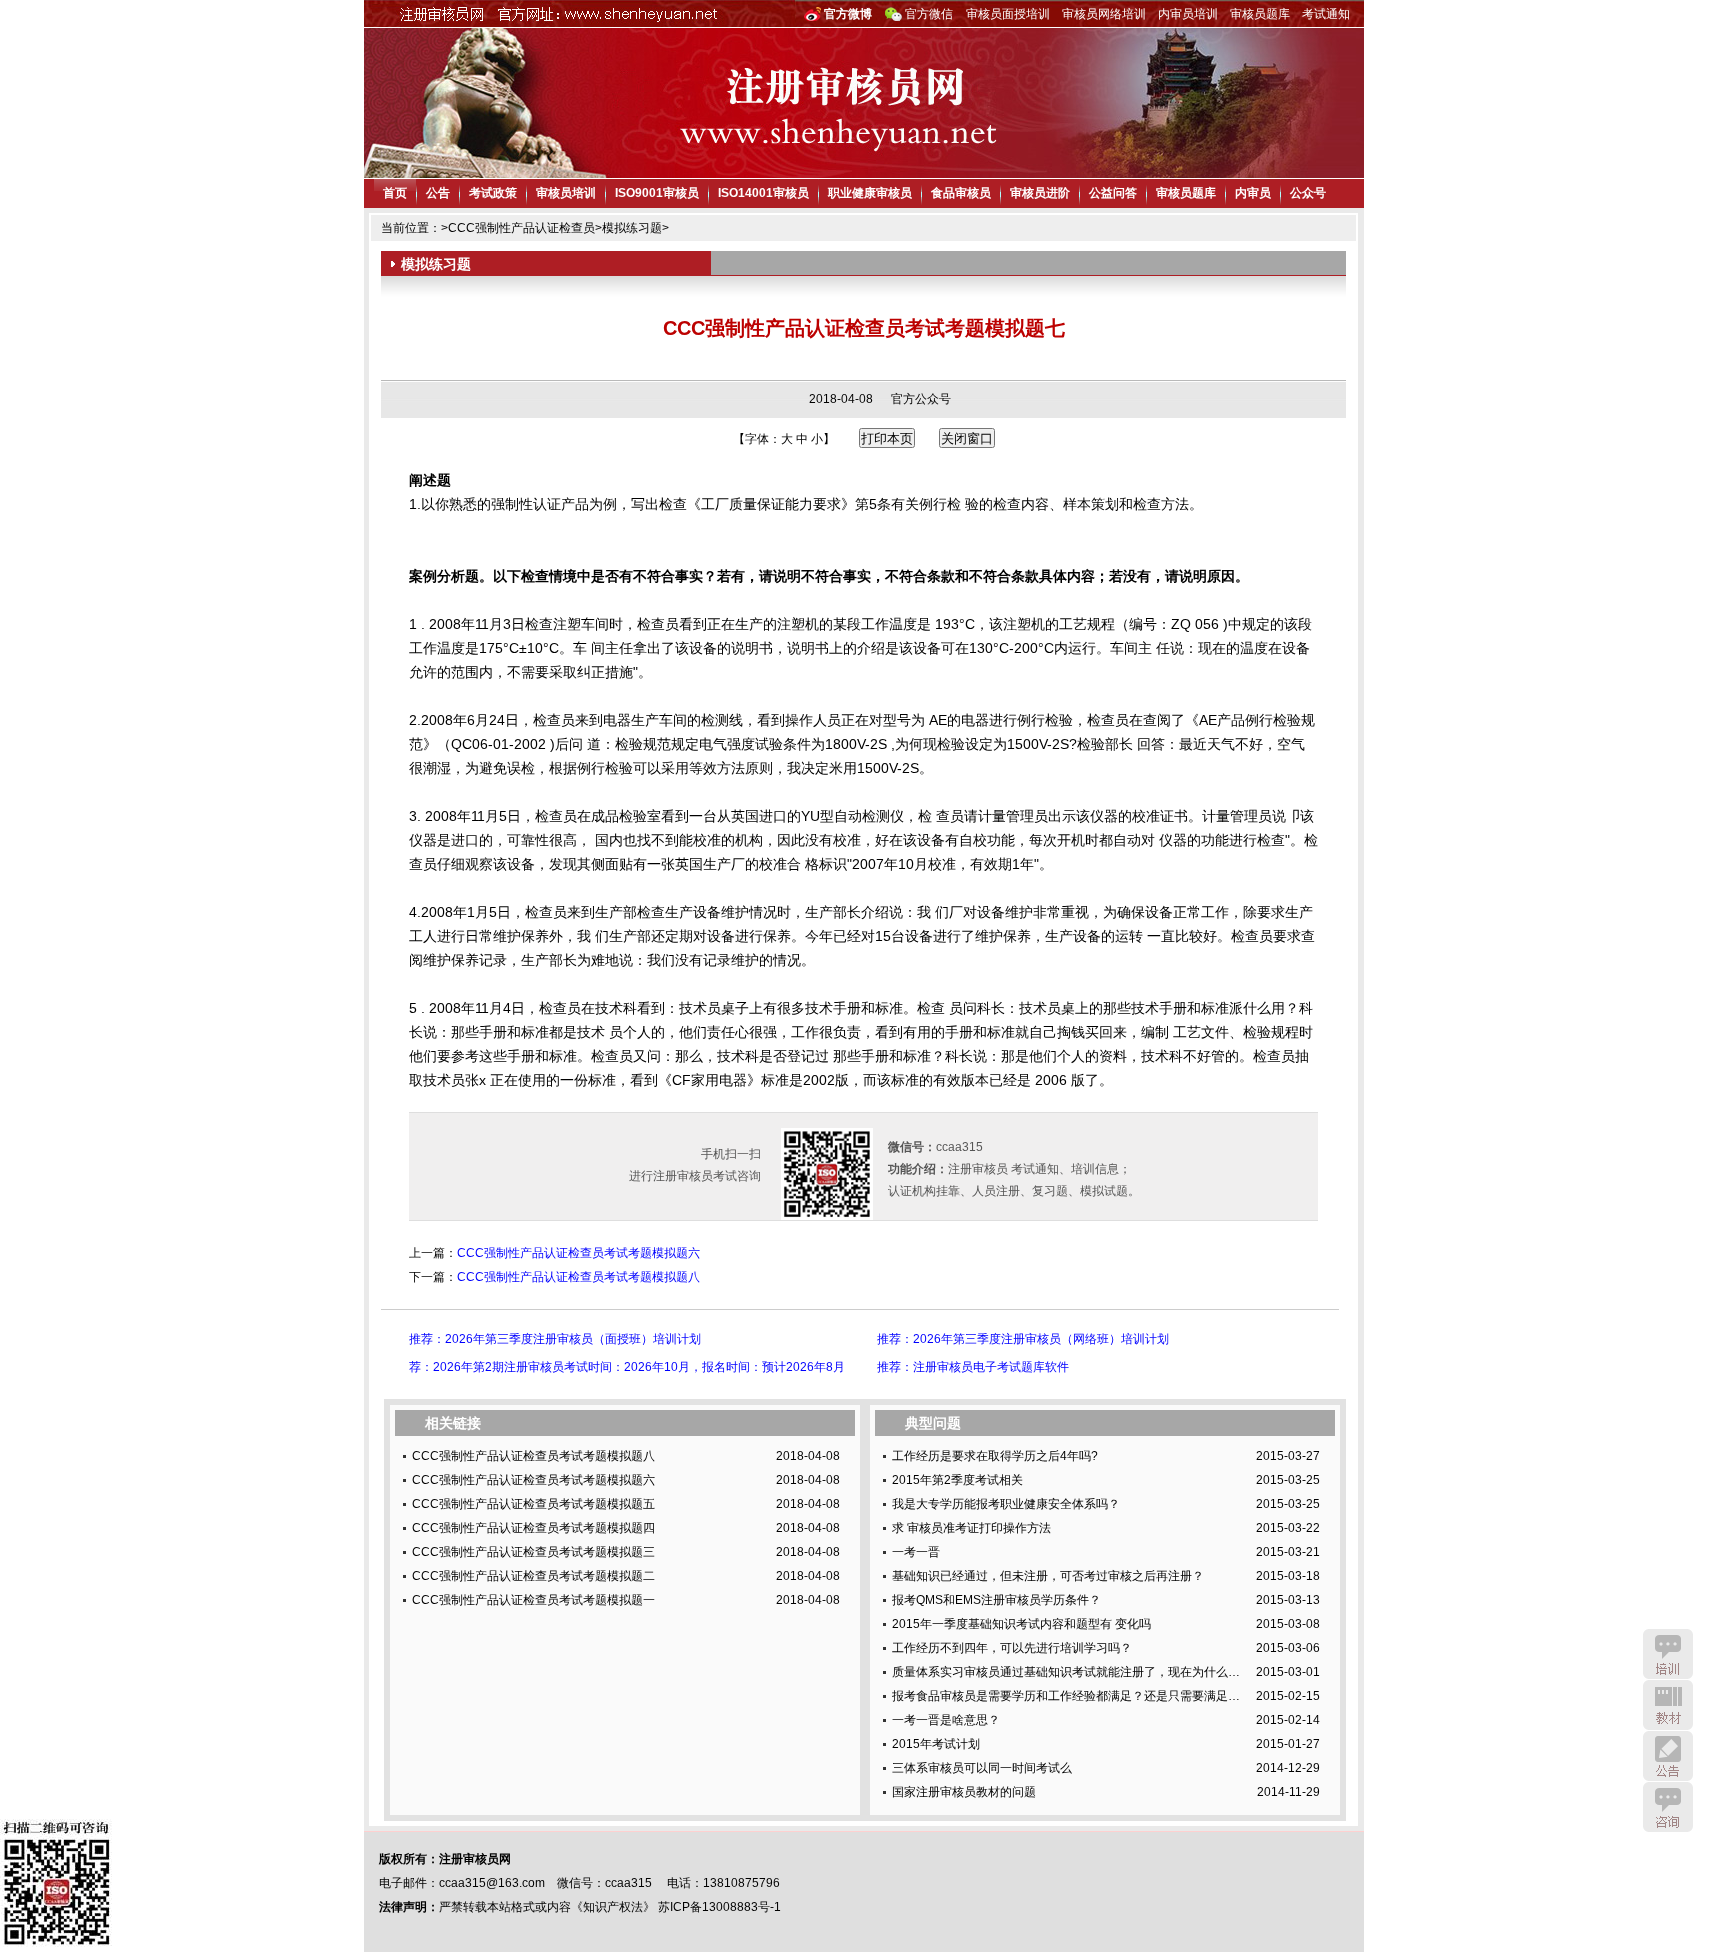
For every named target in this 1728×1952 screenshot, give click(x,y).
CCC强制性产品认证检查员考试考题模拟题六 (578, 1253)
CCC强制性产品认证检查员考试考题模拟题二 (533, 1576)
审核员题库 (1260, 14)
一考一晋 (916, 1552)
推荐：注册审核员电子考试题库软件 (973, 1367)
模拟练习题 (632, 228)
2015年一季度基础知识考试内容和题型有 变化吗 (1021, 1624)
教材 (1668, 1705)
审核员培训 (566, 193)
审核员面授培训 (1008, 14)
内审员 (1253, 193)
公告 (438, 193)
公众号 (1308, 193)
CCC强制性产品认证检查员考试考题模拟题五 (533, 1504)
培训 (1668, 1654)
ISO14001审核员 (763, 193)
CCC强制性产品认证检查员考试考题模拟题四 (533, 1528)
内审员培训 (1188, 14)
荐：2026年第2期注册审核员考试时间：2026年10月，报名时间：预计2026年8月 (627, 1367)
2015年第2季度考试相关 (957, 1480)
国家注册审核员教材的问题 (964, 1792)
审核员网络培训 (1104, 14)
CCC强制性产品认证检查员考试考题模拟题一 (533, 1600)
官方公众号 (921, 399)
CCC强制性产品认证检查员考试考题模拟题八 (578, 1277)
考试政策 (493, 193)
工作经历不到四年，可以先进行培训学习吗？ (1012, 1648)
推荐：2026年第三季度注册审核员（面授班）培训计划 (555, 1339)
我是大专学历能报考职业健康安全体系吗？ (1006, 1504)
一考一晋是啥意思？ (946, 1720)
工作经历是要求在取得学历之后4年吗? (995, 1456)
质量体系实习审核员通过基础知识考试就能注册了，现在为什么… (1066, 1672)
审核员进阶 (1040, 193)
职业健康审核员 (870, 193)
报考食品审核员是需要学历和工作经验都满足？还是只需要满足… (1066, 1696)
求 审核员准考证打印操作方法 (971, 1528)
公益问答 (1113, 193)
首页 (395, 193)
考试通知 (1326, 14)
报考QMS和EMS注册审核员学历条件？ (996, 1600)
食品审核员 (961, 193)
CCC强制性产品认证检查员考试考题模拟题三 (533, 1552)
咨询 (1668, 1807)
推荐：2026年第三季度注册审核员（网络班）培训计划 (1023, 1339)
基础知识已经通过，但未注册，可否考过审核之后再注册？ (1048, 1576)
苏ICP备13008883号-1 (719, 1907)
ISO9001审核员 (657, 193)
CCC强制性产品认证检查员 (521, 228)
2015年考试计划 (936, 1744)
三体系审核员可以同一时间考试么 (982, 1768)
